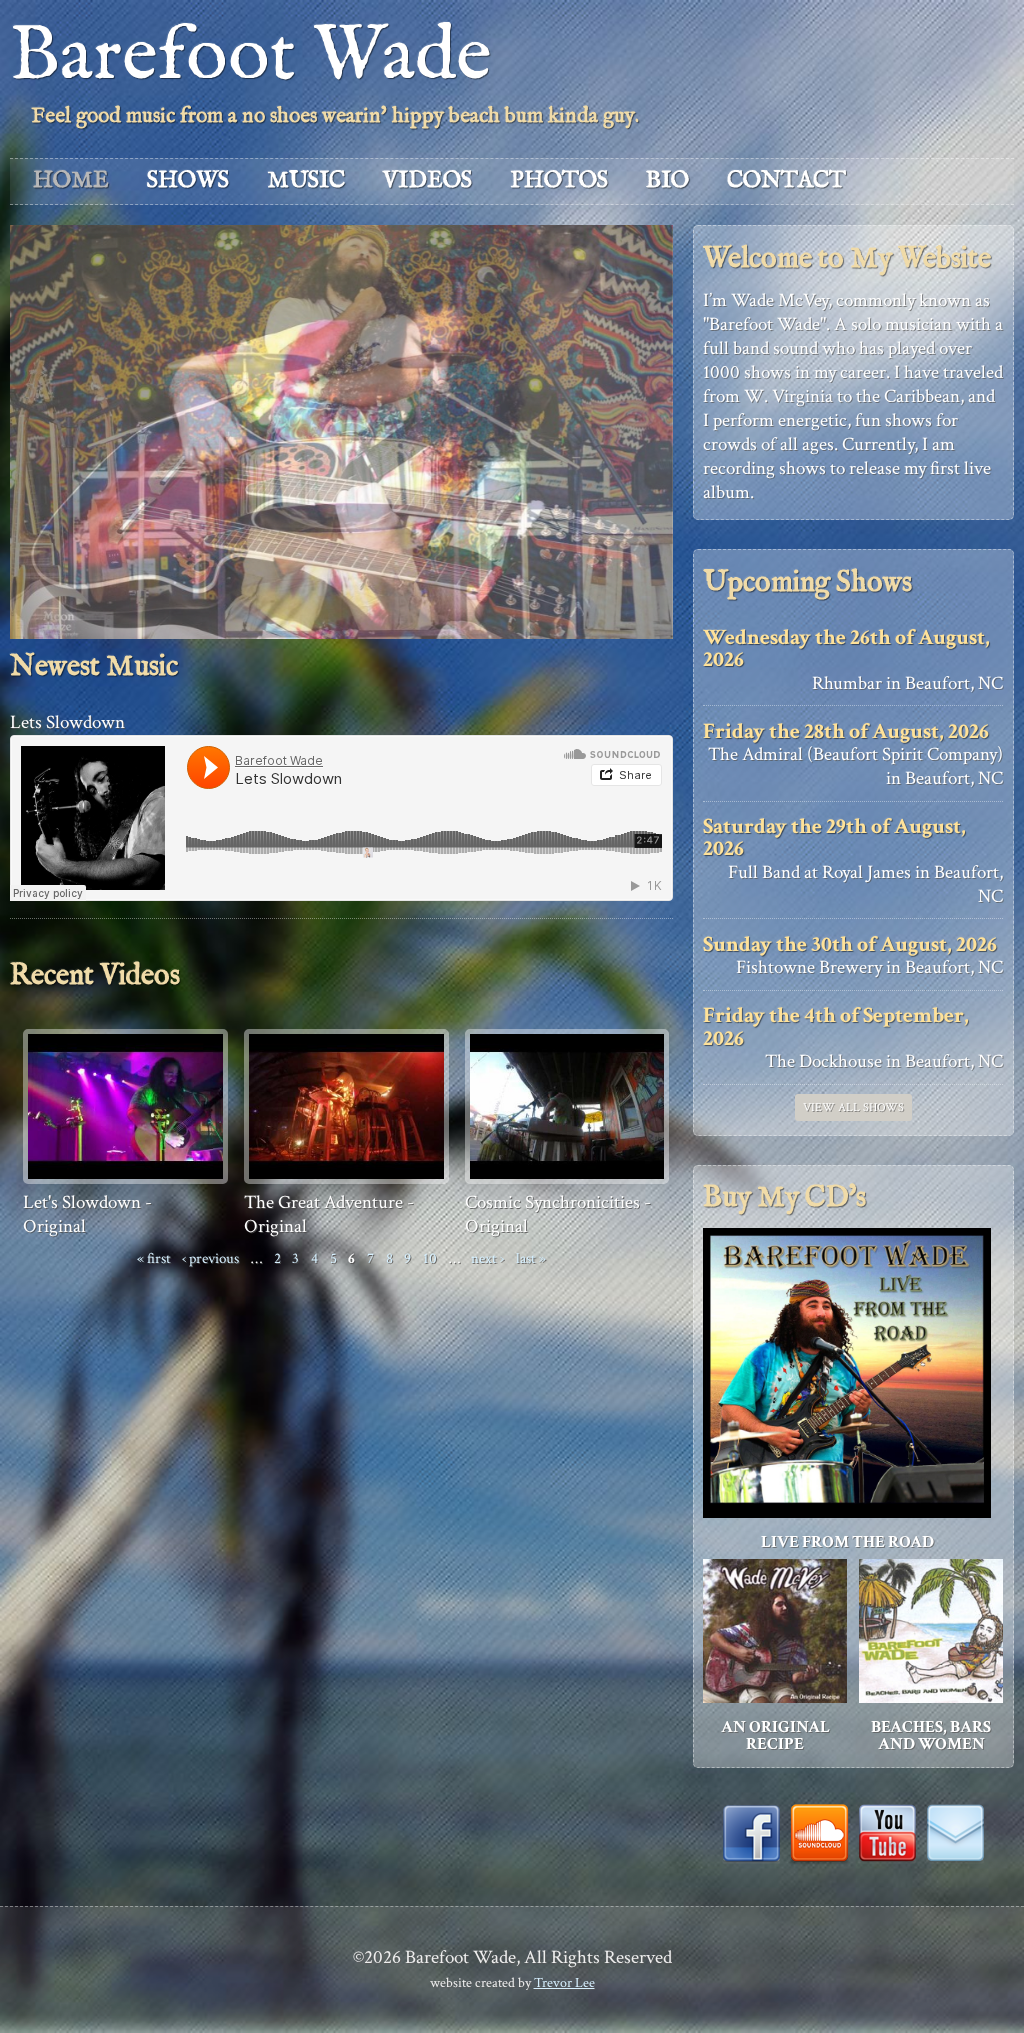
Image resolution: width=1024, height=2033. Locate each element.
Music (306, 180)
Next (677, 412)
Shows (188, 180)
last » (531, 1258)
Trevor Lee (564, 1982)
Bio (667, 180)
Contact (786, 180)
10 (430, 1258)
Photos (559, 180)
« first (154, 1258)
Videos (427, 180)
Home (71, 180)
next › (487, 1258)
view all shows (853, 1107)
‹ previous (210, 1258)
